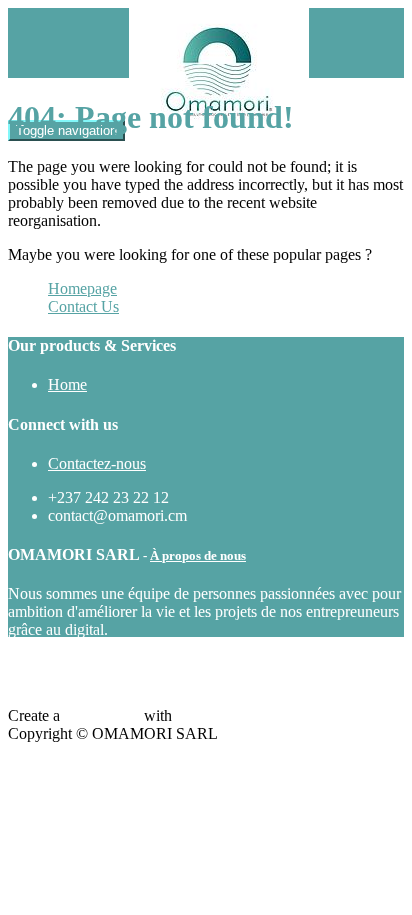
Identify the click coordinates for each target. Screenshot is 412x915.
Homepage (82, 288)
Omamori (206, 715)
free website (102, 715)
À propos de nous (198, 555)
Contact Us (83, 306)
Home (67, 384)
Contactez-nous (97, 463)
